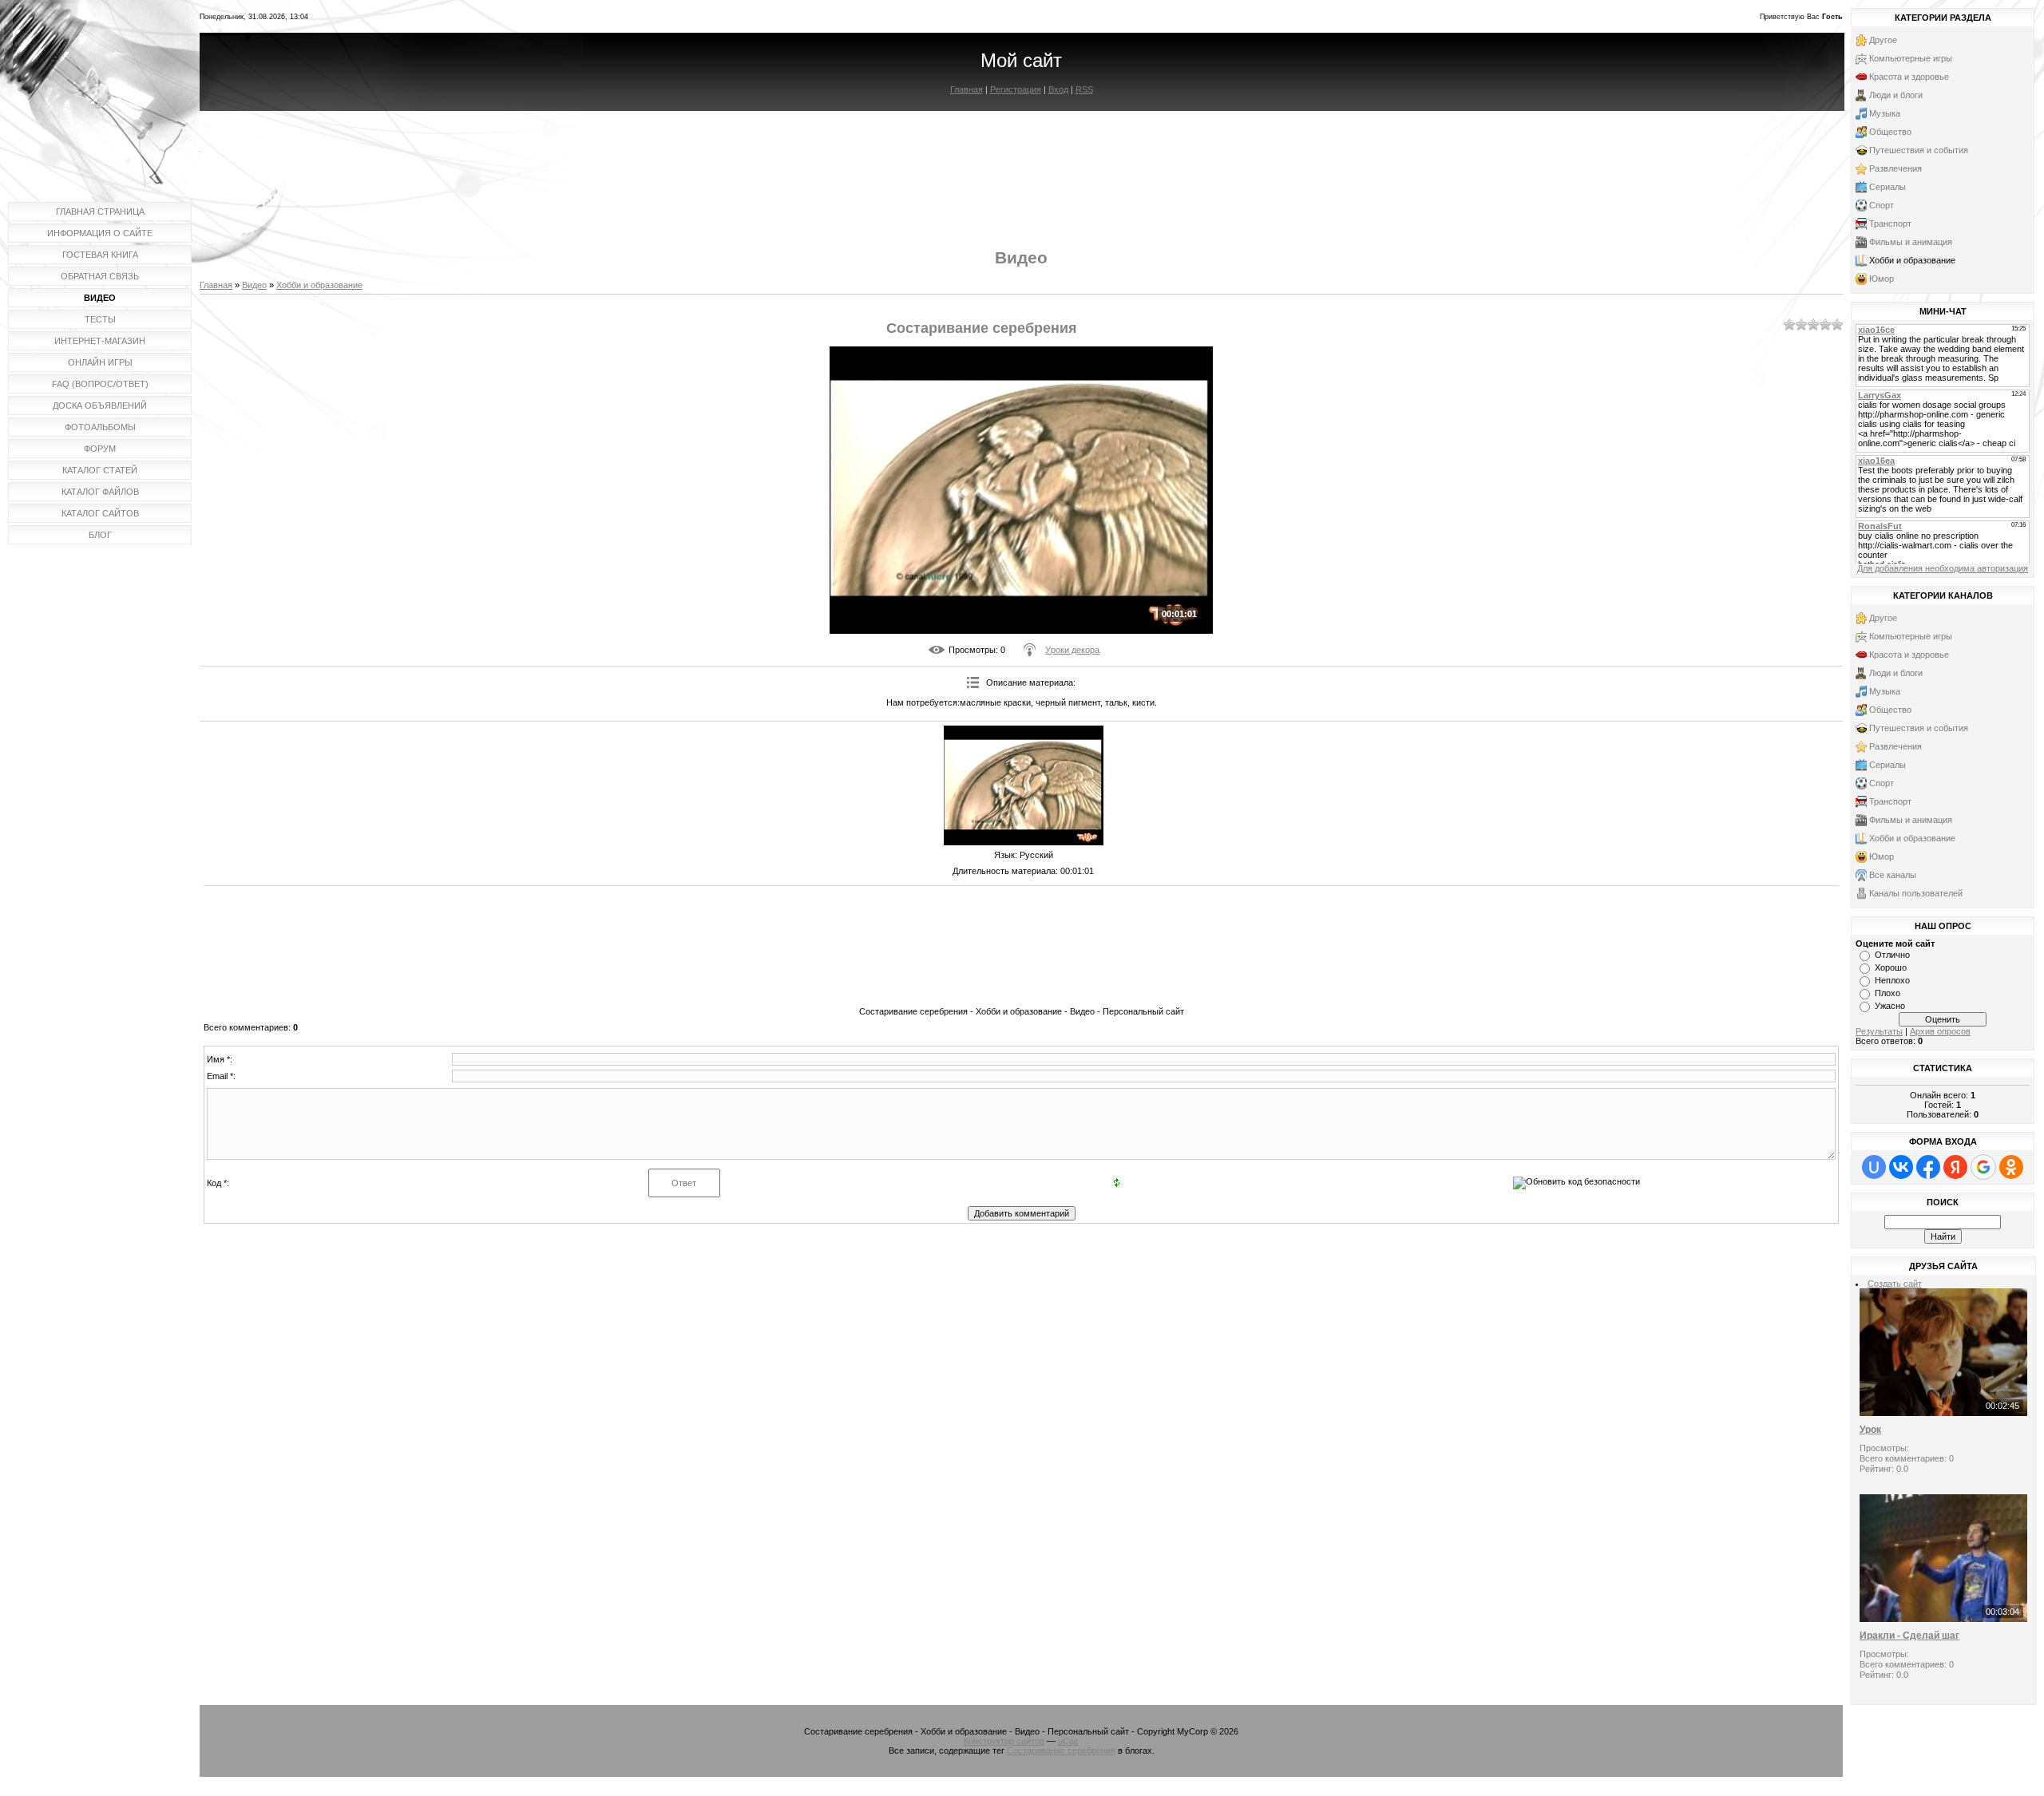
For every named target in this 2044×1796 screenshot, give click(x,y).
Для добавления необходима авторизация (1943, 568)
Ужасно (1890, 1006)
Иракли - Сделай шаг (1909, 1636)
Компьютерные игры (1911, 58)
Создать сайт (1895, 1284)
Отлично (1892, 955)
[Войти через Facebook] (1928, 1167)
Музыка (1885, 113)
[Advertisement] (1021, 166)
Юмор (1882, 279)
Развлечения (1895, 168)
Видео (254, 285)
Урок (1870, 1430)
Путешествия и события (1919, 150)
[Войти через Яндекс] (1955, 1167)
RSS (1084, 89)
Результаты (1879, 1031)
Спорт (1882, 205)
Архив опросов (1940, 1031)
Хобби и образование (319, 285)
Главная (967, 89)
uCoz (1068, 1741)
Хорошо (1891, 967)
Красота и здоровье (1909, 77)
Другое (1883, 40)
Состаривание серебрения (1061, 1751)
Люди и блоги (1896, 95)
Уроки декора (1072, 650)
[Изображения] (1024, 785)
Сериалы (1888, 187)
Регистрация (1016, 89)
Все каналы (1893, 875)
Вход (1058, 89)
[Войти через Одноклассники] (2011, 1167)
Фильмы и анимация (1911, 242)
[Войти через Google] (1983, 1167)
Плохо (1888, 993)
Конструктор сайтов (1004, 1741)
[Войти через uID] (1874, 1167)
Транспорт (1890, 224)
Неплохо (1892, 980)
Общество (1890, 132)
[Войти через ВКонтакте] (1901, 1167)
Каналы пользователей (1916, 893)
